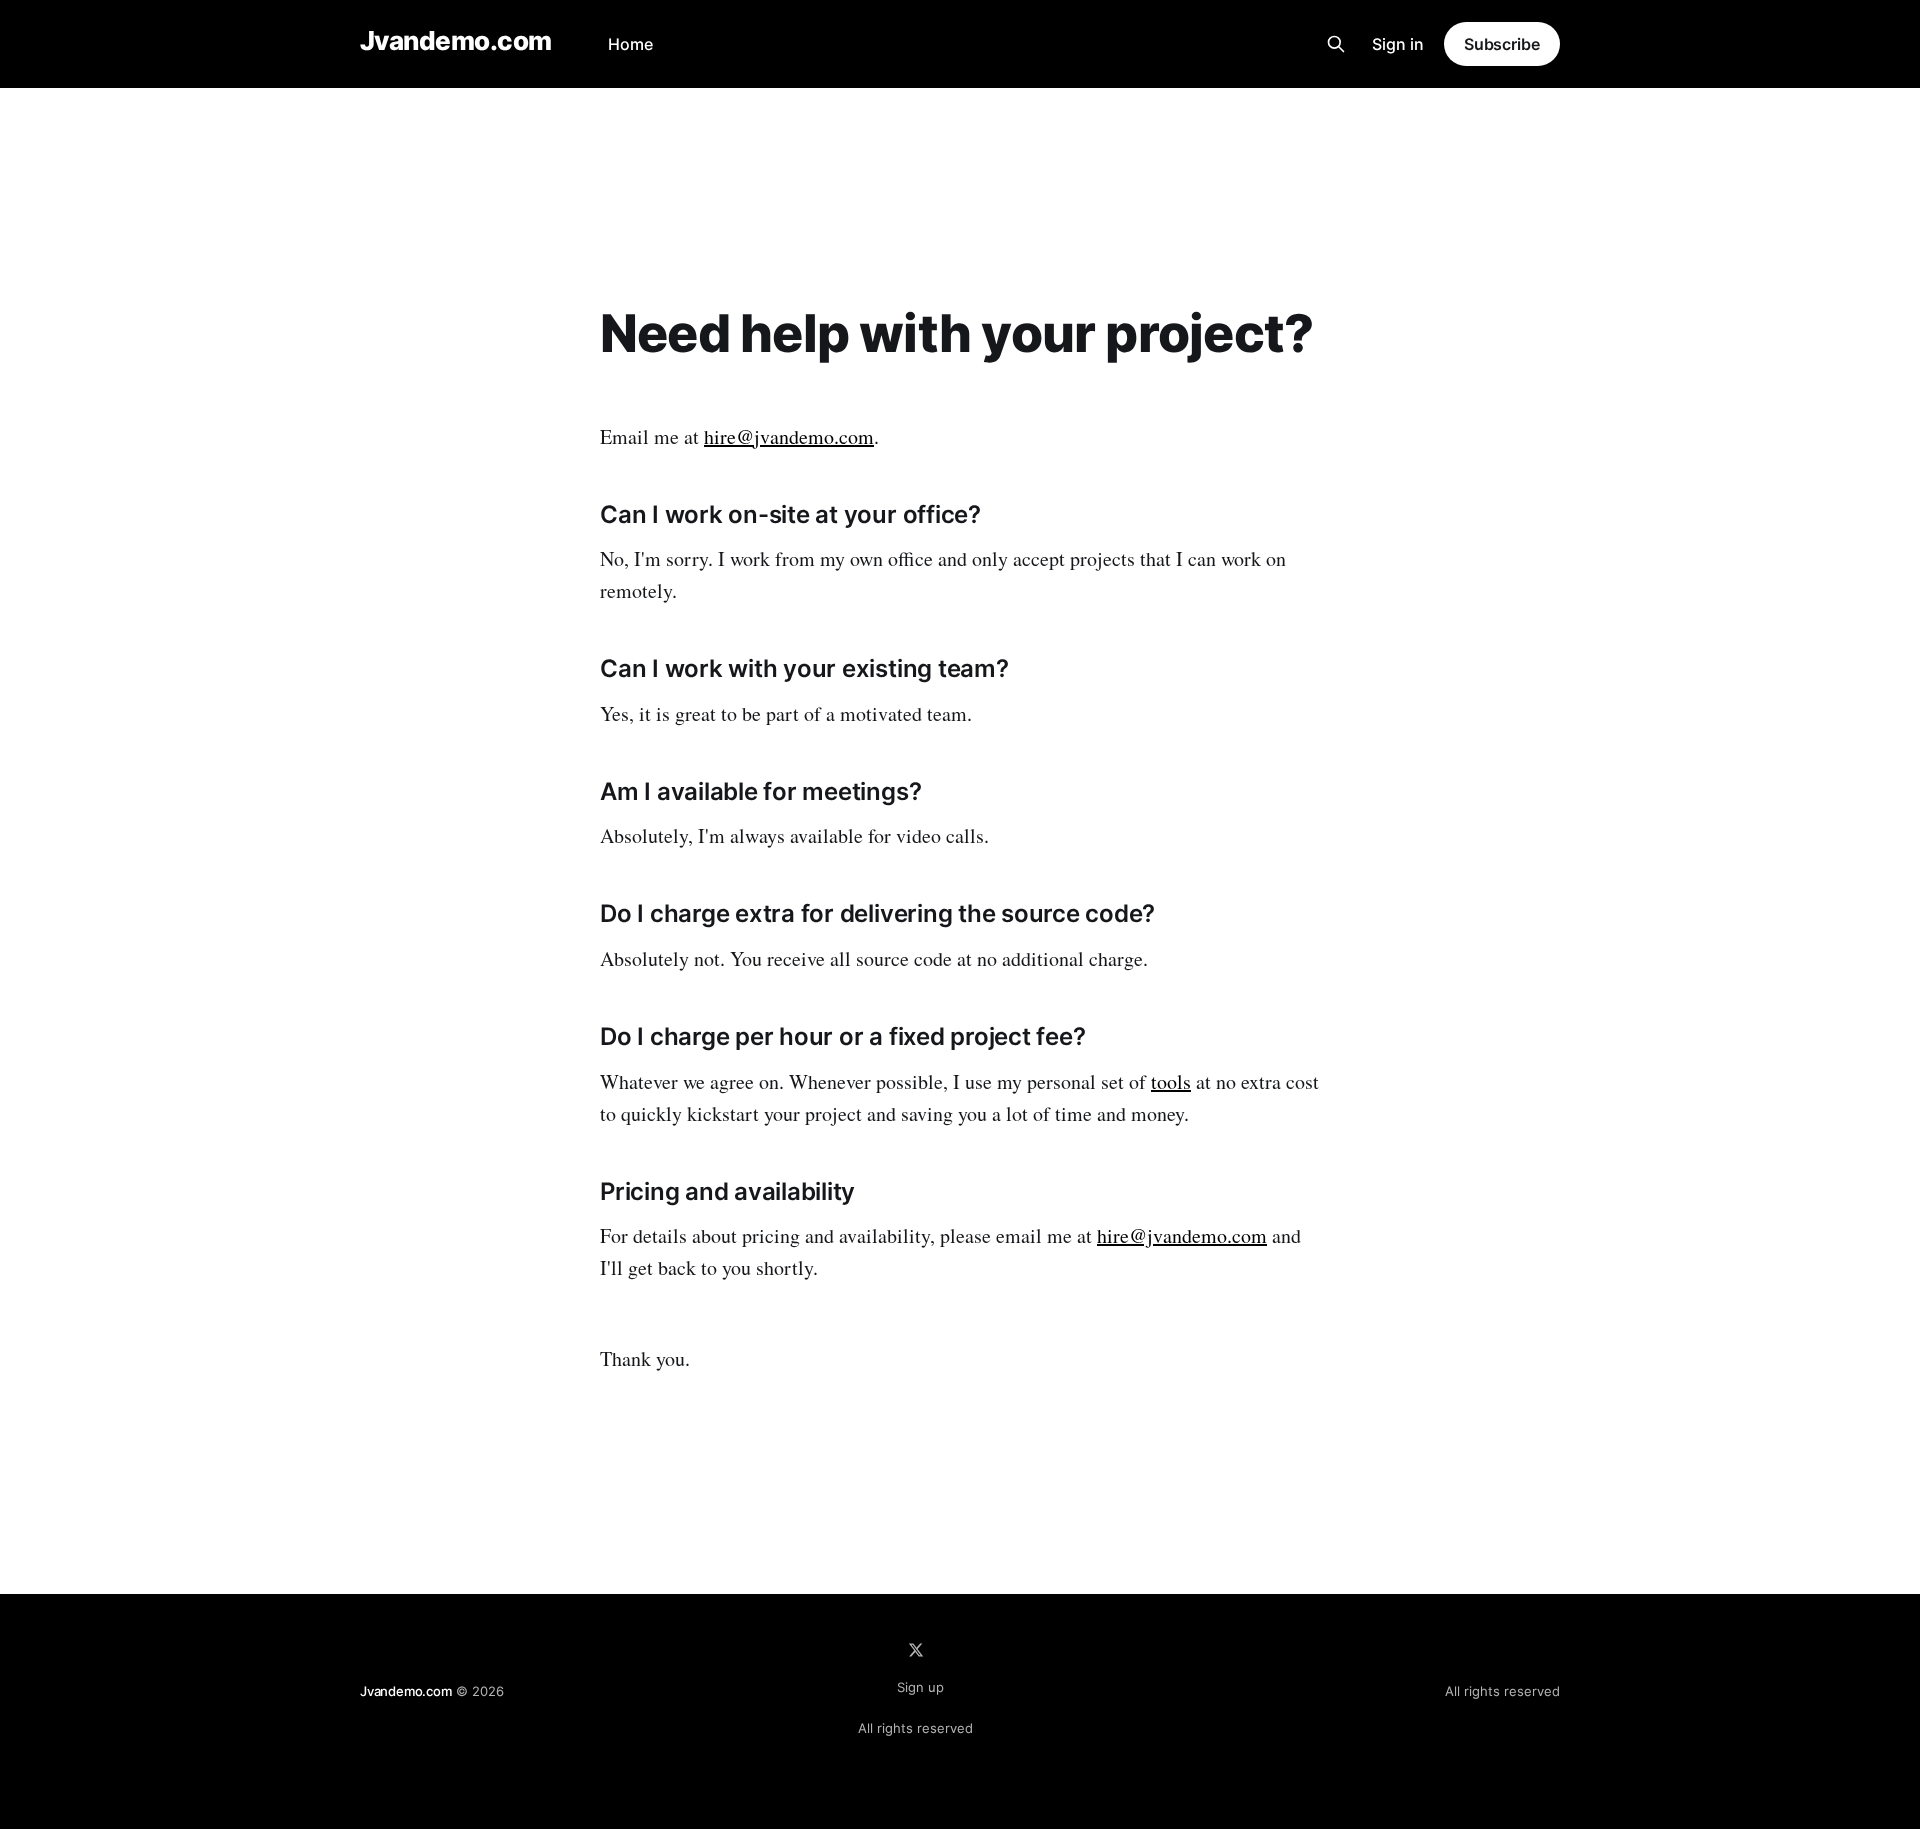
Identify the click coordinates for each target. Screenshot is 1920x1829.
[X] (916, 1650)
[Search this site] (1336, 44)
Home (630, 44)
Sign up (920, 1687)
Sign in (1398, 44)
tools (1171, 1081)
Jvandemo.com (456, 41)
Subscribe (1502, 44)
